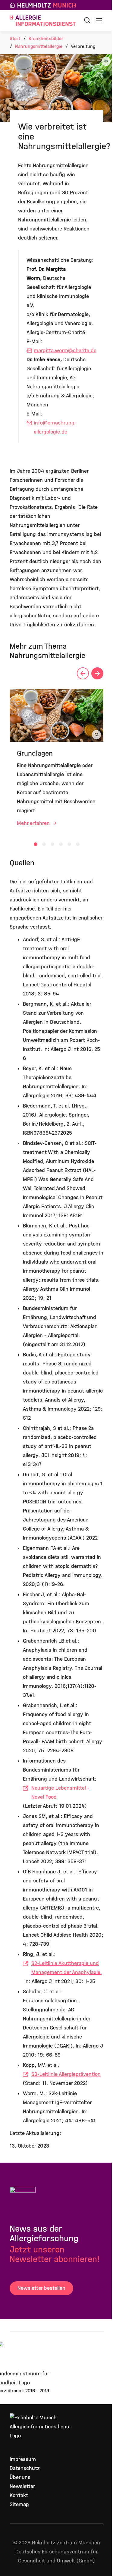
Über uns (20, 2477)
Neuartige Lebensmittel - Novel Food (60, 1793)
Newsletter (22, 2486)
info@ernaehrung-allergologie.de (55, 427)
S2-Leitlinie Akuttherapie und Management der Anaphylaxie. (67, 1968)
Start (15, 38)
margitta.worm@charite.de (65, 351)
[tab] (36, 844)
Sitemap (19, 2504)
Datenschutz (25, 2468)
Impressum (23, 2459)
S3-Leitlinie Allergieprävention (66, 2074)
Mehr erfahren (34, 823)
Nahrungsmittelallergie (39, 46)
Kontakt (19, 2495)
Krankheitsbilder (46, 38)
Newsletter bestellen (41, 2288)
